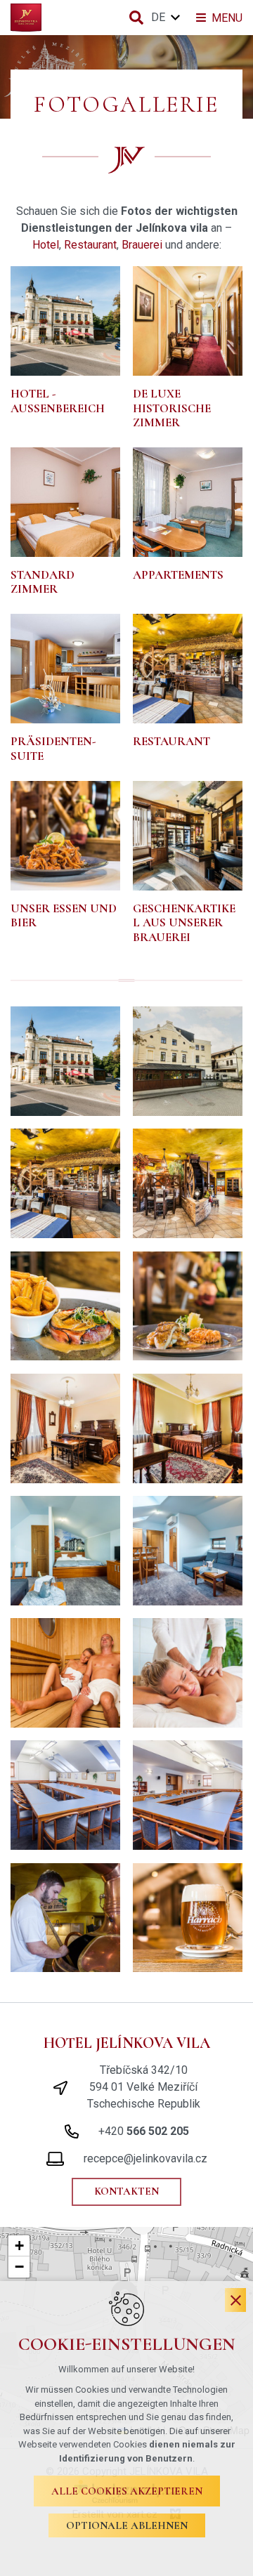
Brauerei (142, 245)
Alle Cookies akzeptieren (127, 2491)
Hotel (46, 245)
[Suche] (136, 18)
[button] (19, 2246)
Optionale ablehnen (127, 2525)
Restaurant (90, 245)
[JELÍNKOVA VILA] (26, 18)
